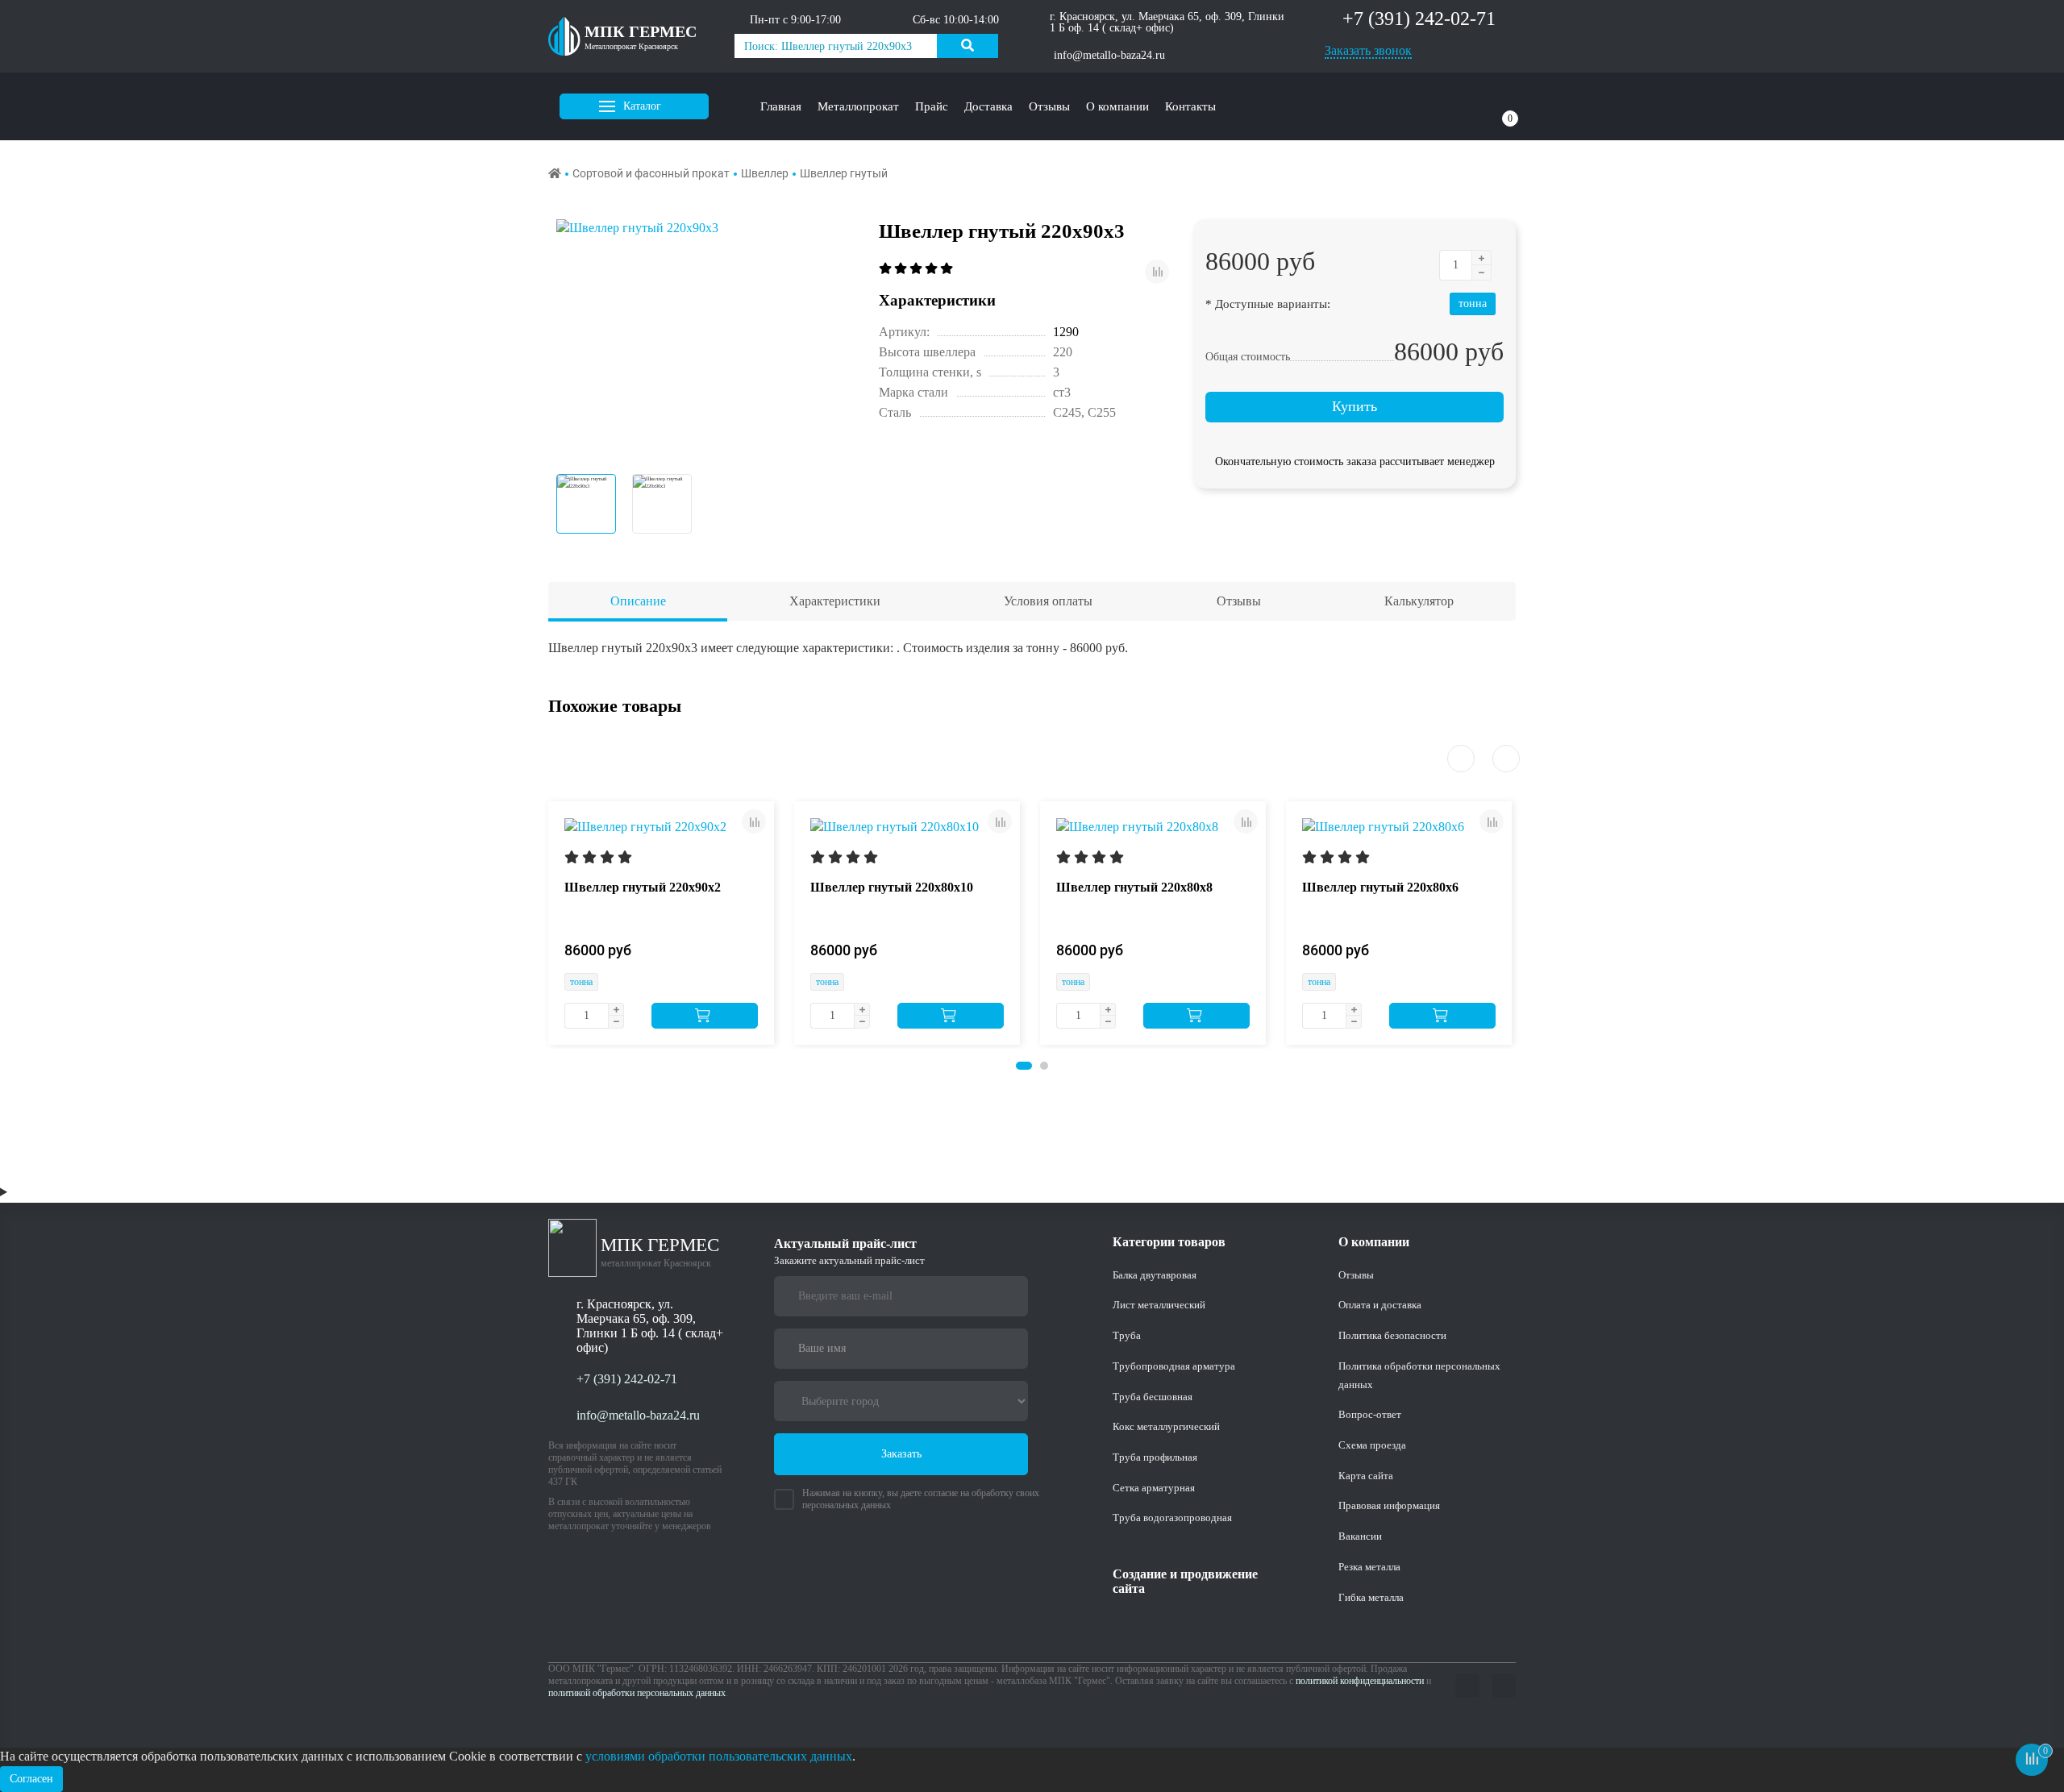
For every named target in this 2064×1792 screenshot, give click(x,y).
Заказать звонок (1368, 50)
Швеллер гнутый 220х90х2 (643, 887)
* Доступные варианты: (1268, 304)
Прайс (932, 106)
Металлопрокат (858, 106)
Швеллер (765, 173)
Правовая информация (1389, 1505)
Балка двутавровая (1155, 1275)
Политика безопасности (1392, 1335)
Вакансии (1360, 1536)
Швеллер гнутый (844, 173)
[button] (1024, 1066)
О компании (1117, 106)
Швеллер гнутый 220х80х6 (1380, 887)
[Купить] (705, 1016)
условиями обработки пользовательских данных (719, 1756)
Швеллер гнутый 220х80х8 (1134, 887)
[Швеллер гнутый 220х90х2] (645, 826)
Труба (1127, 1335)
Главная (781, 106)
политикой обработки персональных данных (637, 1693)
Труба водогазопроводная (1172, 1518)
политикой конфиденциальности (1360, 1681)
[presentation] (1461, 759)
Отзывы (1049, 106)
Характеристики (835, 601)
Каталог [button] (642, 106)
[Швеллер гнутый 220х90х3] (705, 339)
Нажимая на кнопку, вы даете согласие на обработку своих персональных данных (921, 1499)
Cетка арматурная (1154, 1488)
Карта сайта (1366, 1476)
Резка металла (1369, 1567)
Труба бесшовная (1153, 1397)
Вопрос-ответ (1370, 1414)
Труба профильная (1155, 1457)
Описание (638, 601)
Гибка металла (1371, 1597)
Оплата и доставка (1380, 1305)
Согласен (31, 1779)
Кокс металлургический (1166, 1426)
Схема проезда (1372, 1445)
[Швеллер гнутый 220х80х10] (895, 826)
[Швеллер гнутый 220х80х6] (1383, 826)
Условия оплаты (1048, 601)
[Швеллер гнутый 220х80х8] (1137, 826)
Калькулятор (1419, 601)
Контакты (1190, 106)
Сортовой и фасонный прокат (651, 173)
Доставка (988, 106)
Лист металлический (1159, 1305)
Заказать (901, 1454)
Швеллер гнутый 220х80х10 (892, 887)
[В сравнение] (1157, 272)
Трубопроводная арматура (1174, 1366)
